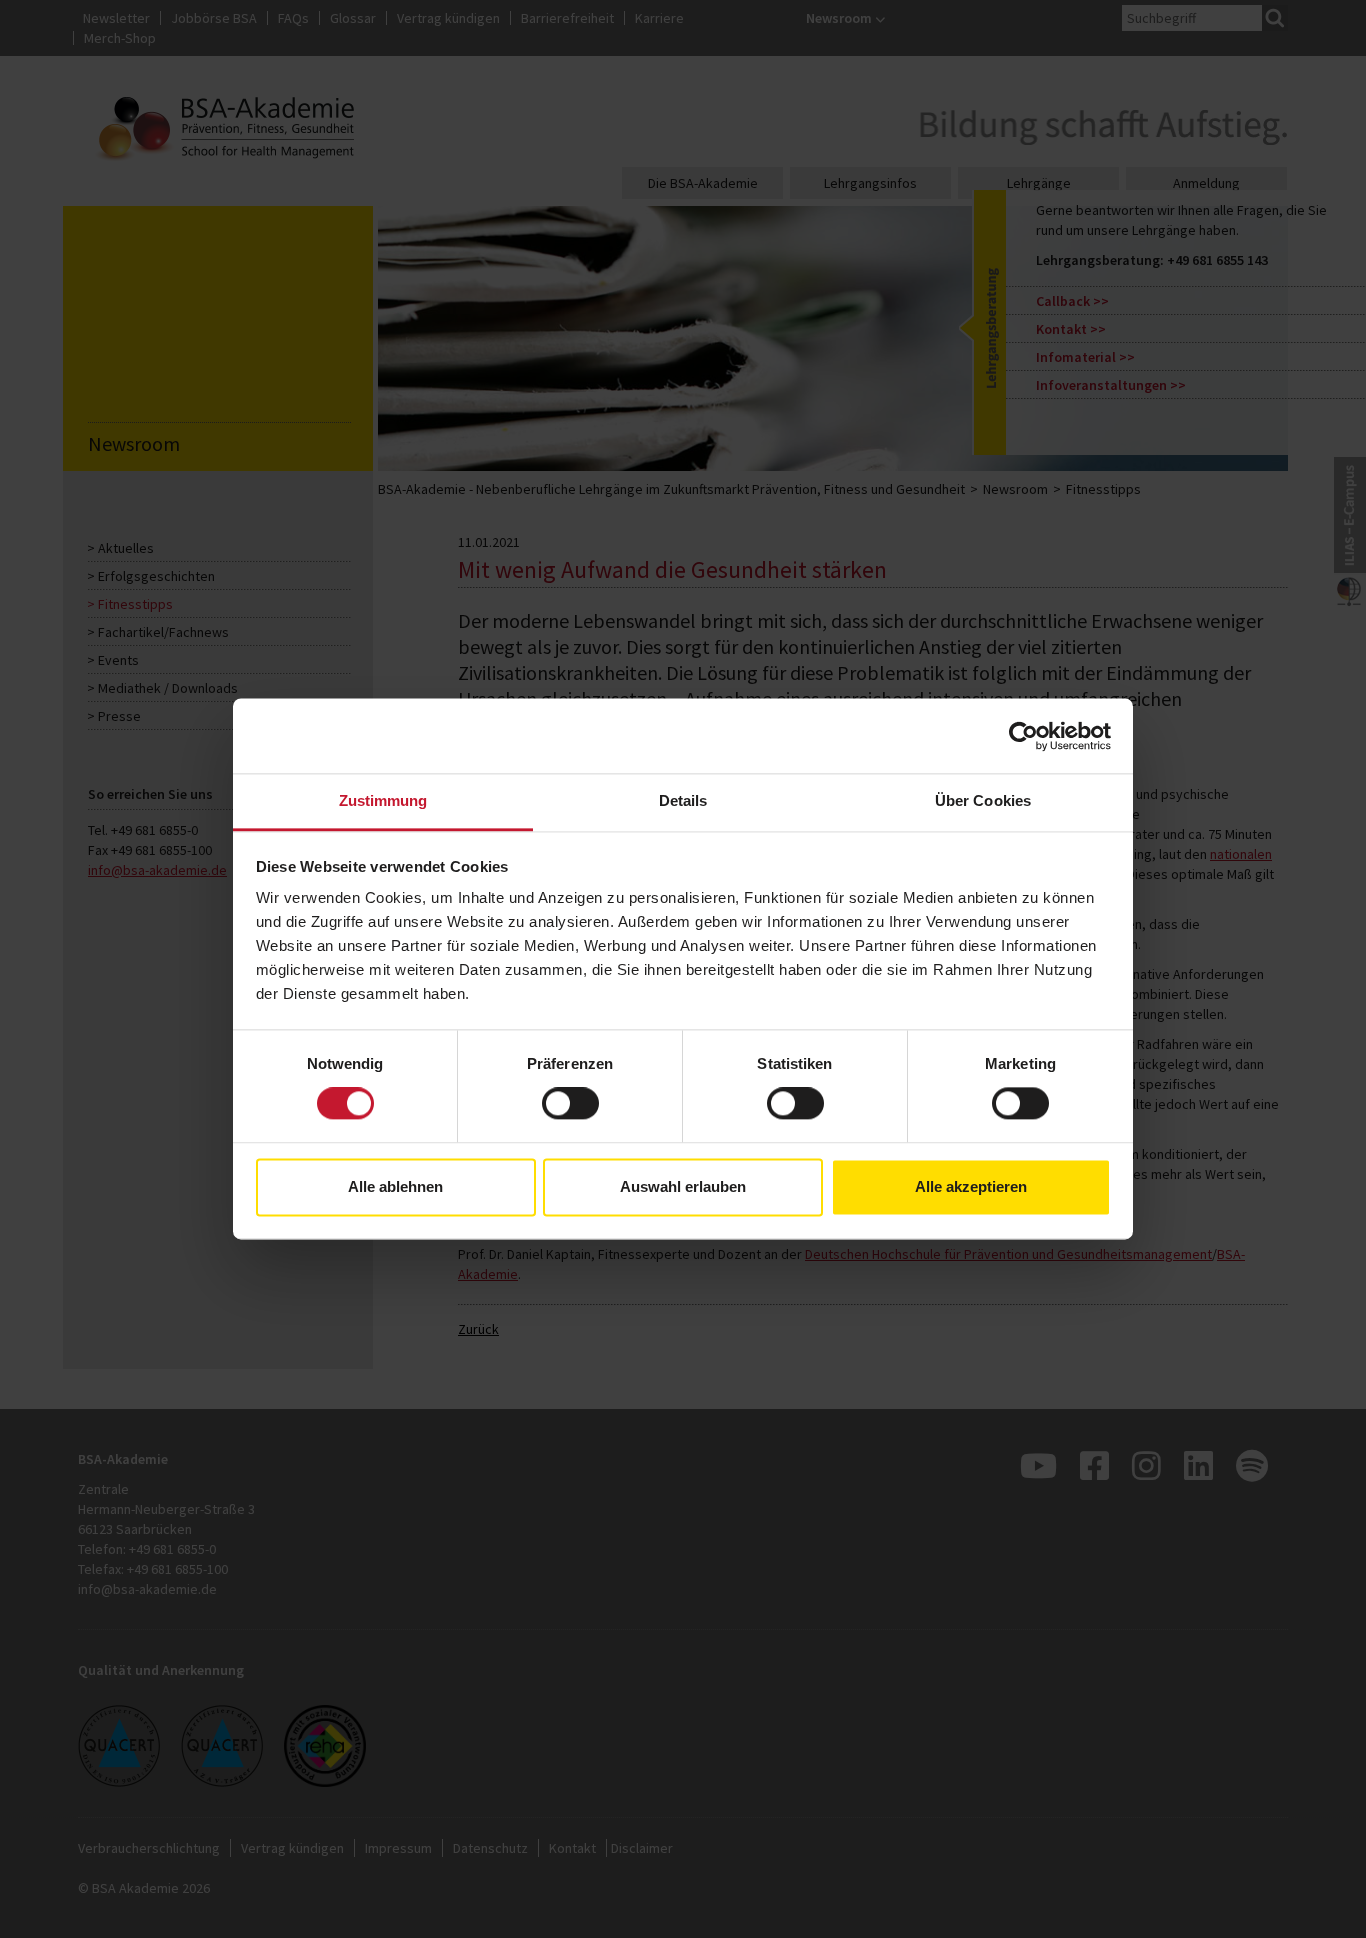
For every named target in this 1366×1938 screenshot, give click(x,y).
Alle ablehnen (395, 1186)
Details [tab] (683, 800)
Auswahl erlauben (683, 1186)
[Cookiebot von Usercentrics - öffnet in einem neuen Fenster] (1023, 736)
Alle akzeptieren (971, 1186)
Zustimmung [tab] (383, 800)
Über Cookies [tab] (983, 800)
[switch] (570, 1104)
